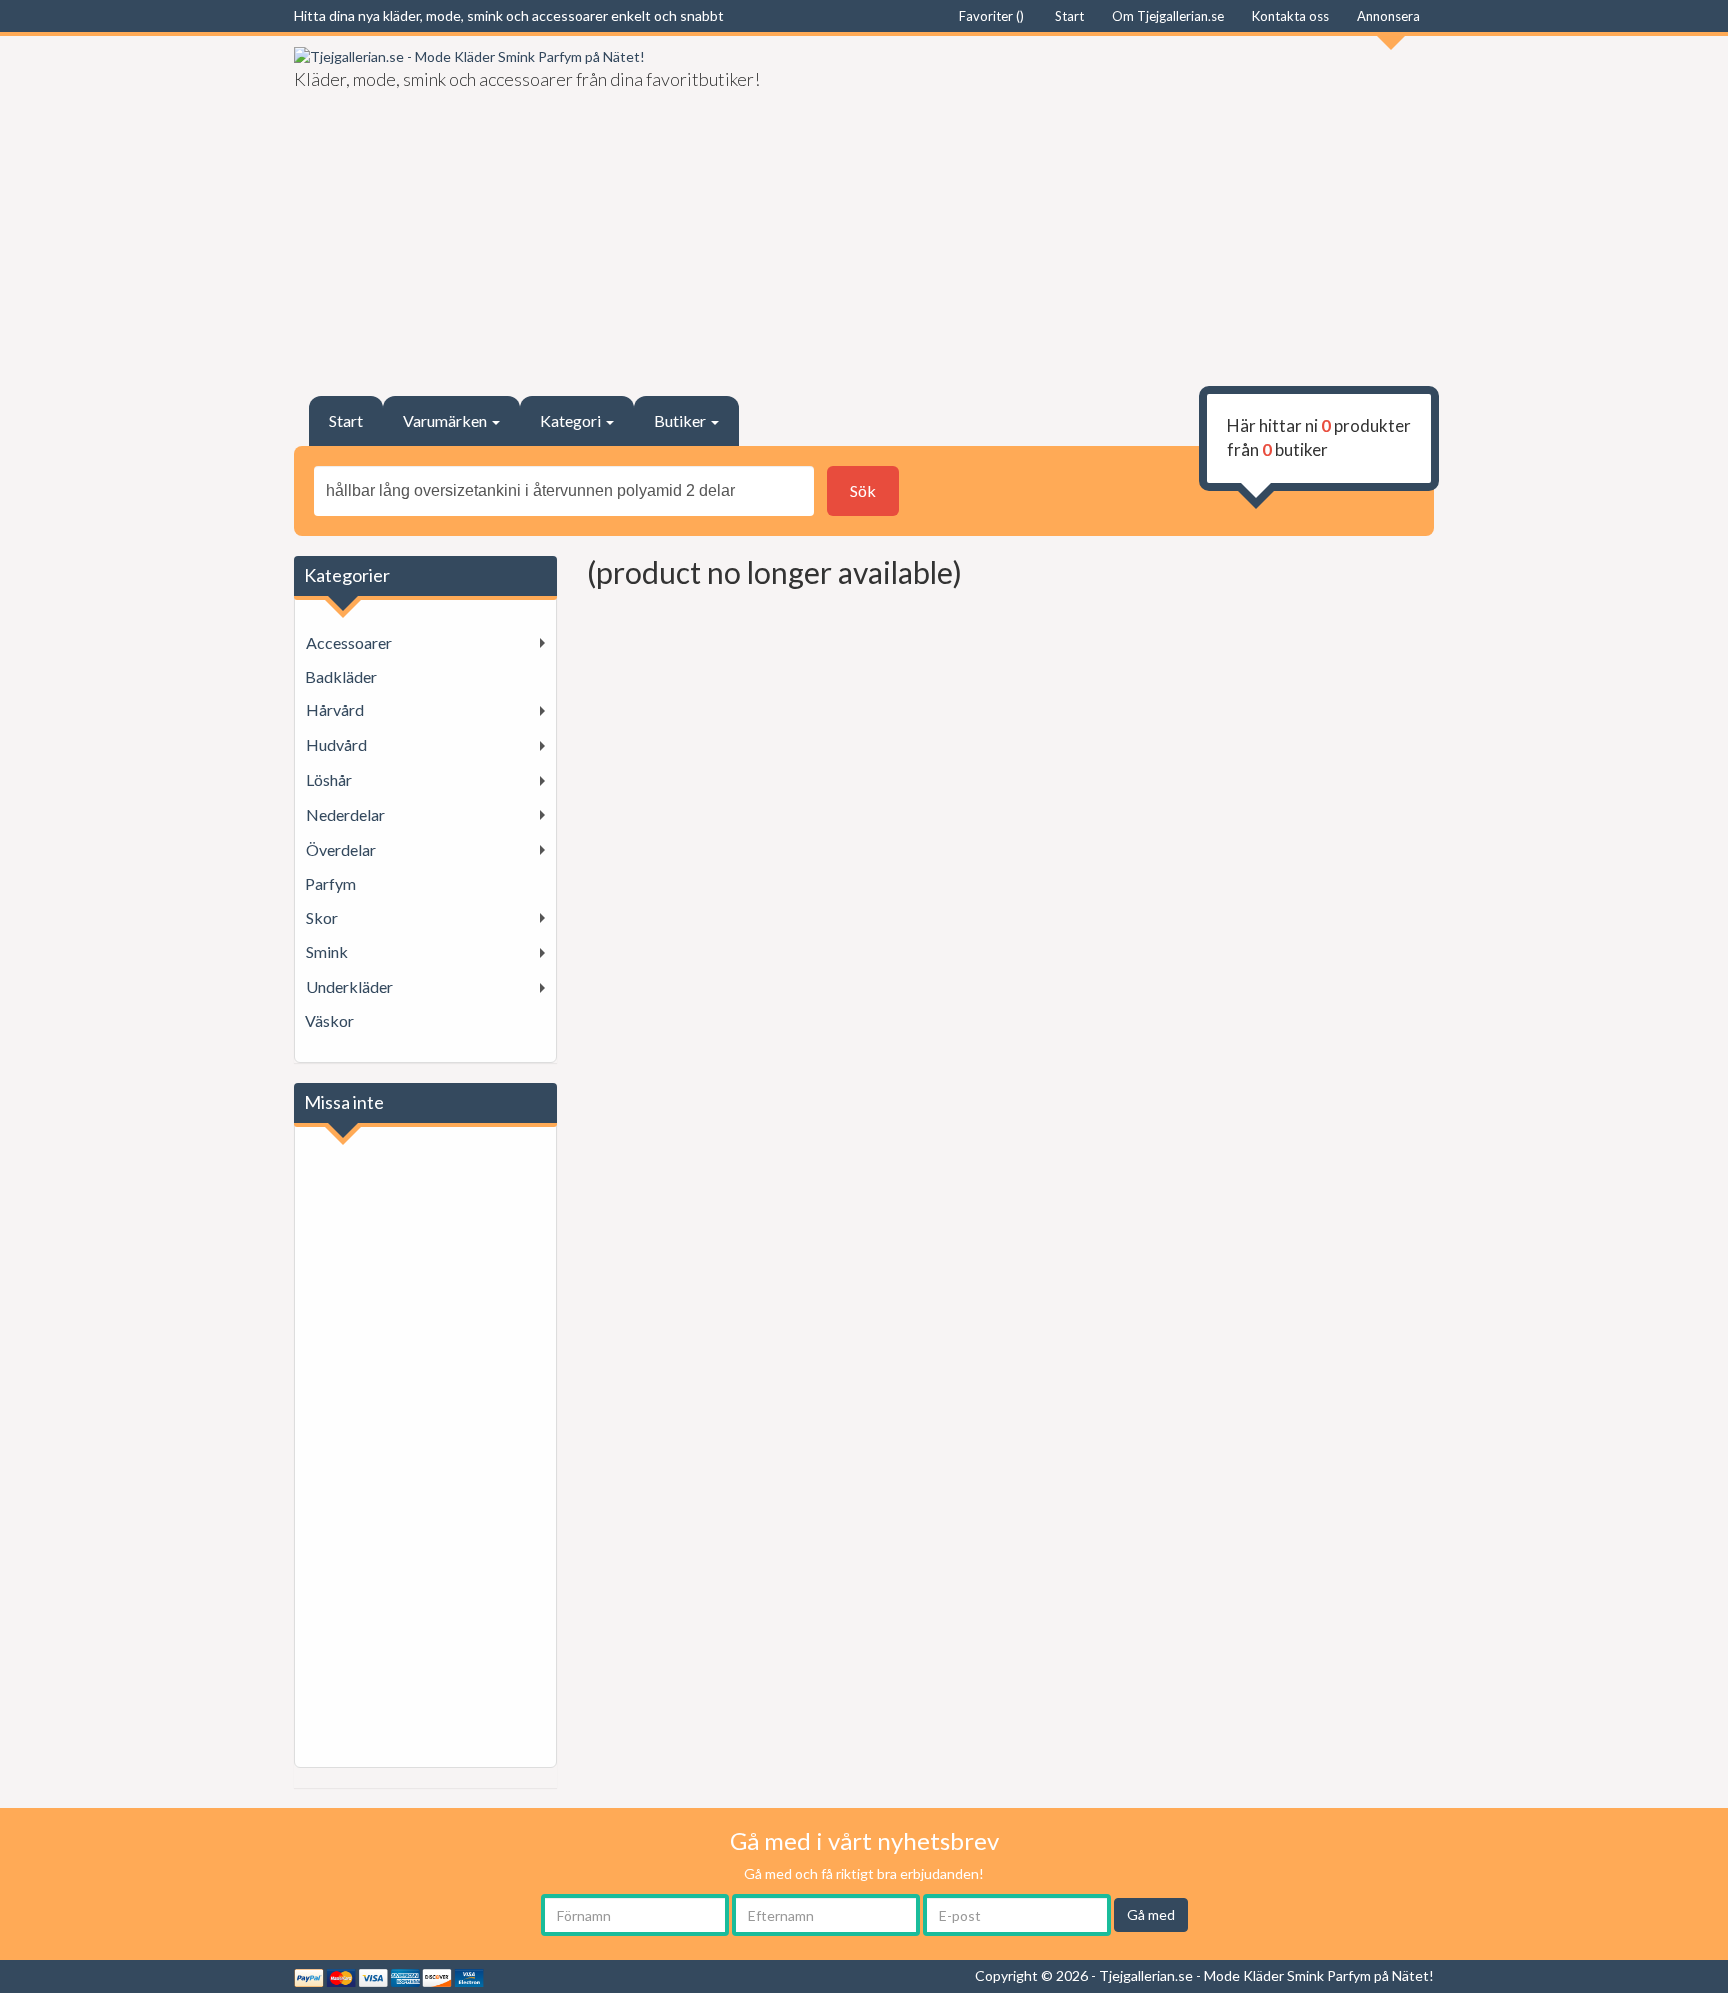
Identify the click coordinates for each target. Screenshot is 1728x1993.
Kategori (572, 420)
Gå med (1151, 1914)
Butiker (681, 420)
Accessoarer (349, 642)
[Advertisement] (1156, 206)
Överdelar (341, 849)
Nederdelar (345, 814)
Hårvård (335, 709)
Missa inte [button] (344, 1102)
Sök (863, 490)
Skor (322, 917)
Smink (327, 951)
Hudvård (336, 744)
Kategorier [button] (347, 575)
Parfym (330, 883)
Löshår (329, 779)
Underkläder (349, 986)
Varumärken (446, 420)
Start (346, 420)
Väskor (329, 1020)
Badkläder (341, 676)
